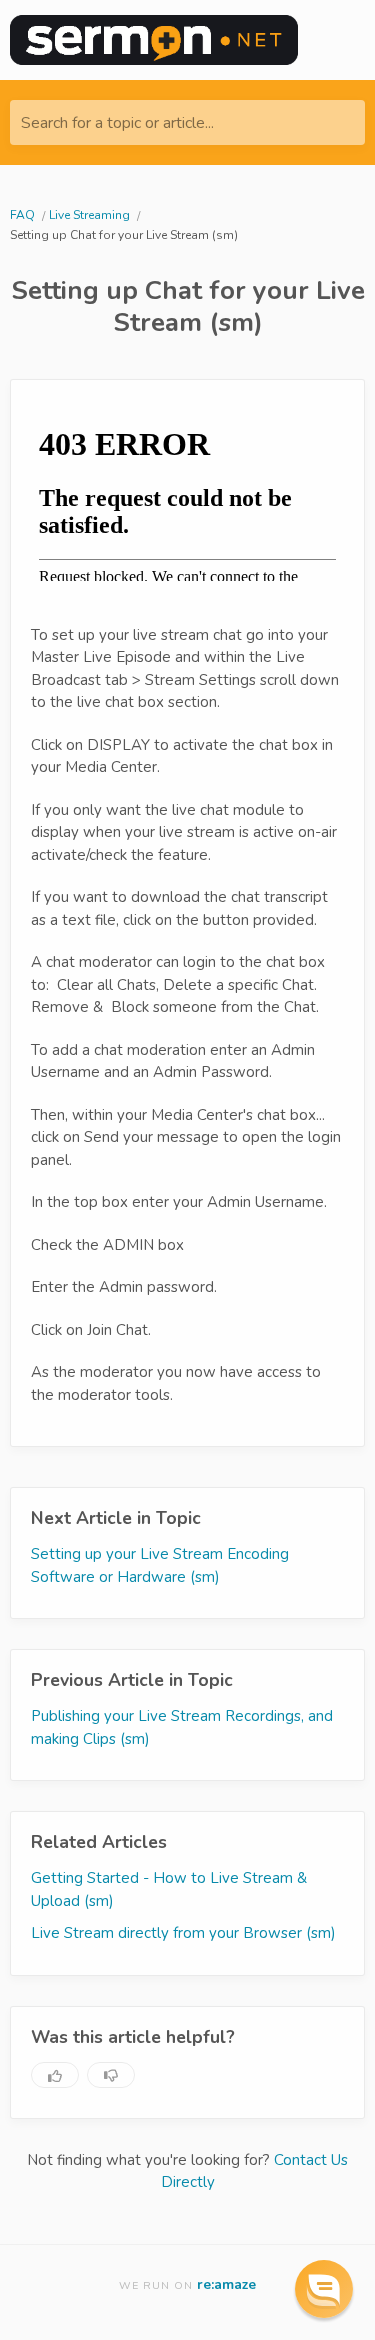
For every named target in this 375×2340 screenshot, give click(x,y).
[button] (324, 2289)
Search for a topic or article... (117, 123)
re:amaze (226, 2284)
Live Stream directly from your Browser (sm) (183, 1933)
